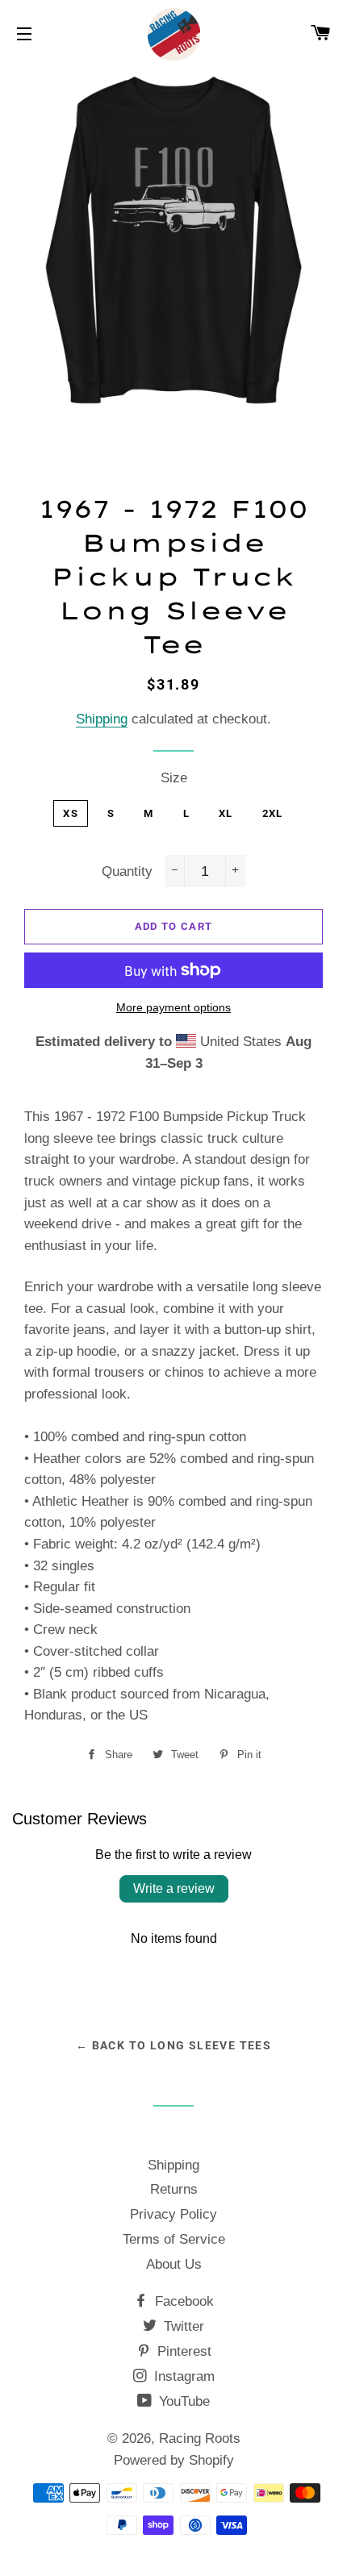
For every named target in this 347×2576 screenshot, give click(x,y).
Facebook (182, 2301)
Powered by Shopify (174, 2460)
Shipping (102, 719)
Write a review (174, 1888)
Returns (174, 2189)
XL (226, 813)
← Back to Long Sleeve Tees (173, 2045)
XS (71, 813)
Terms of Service (174, 2239)
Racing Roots (200, 2438)
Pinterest (182, 2351)
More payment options (173, 1007)
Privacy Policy (173, 2214)
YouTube (182, 2401)
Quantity (127, 871)
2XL (273, 813)
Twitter (182, 2326)
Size (174, 778)
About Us (174, 2264)
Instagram (182, 2376)
